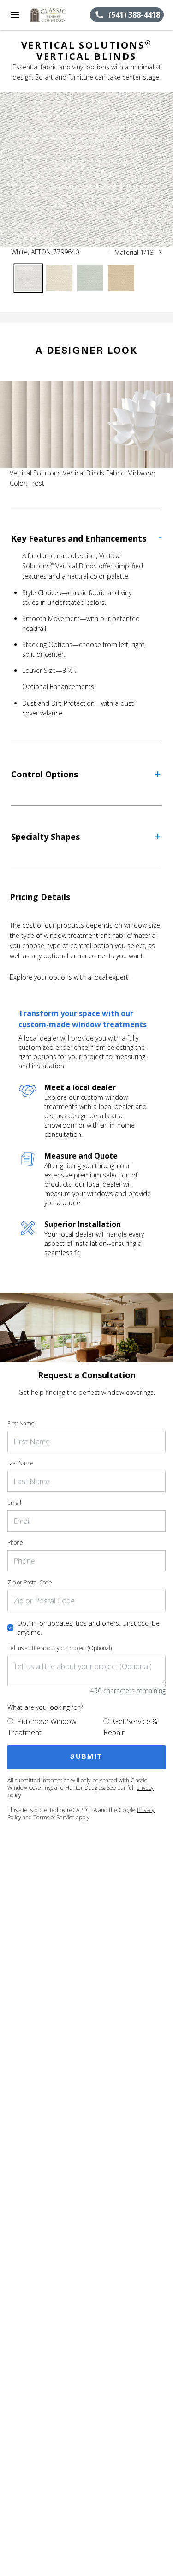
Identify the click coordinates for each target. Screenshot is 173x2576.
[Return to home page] (57, 15)
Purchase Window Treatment (42, 1727)
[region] (86, 169)
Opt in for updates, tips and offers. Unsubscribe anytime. (88, 1628)
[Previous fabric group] (108, 252)
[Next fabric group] (160, 252)
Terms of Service (54, 1817)
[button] (15, 15)
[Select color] (28, 278)
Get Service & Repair (131, 1727)
